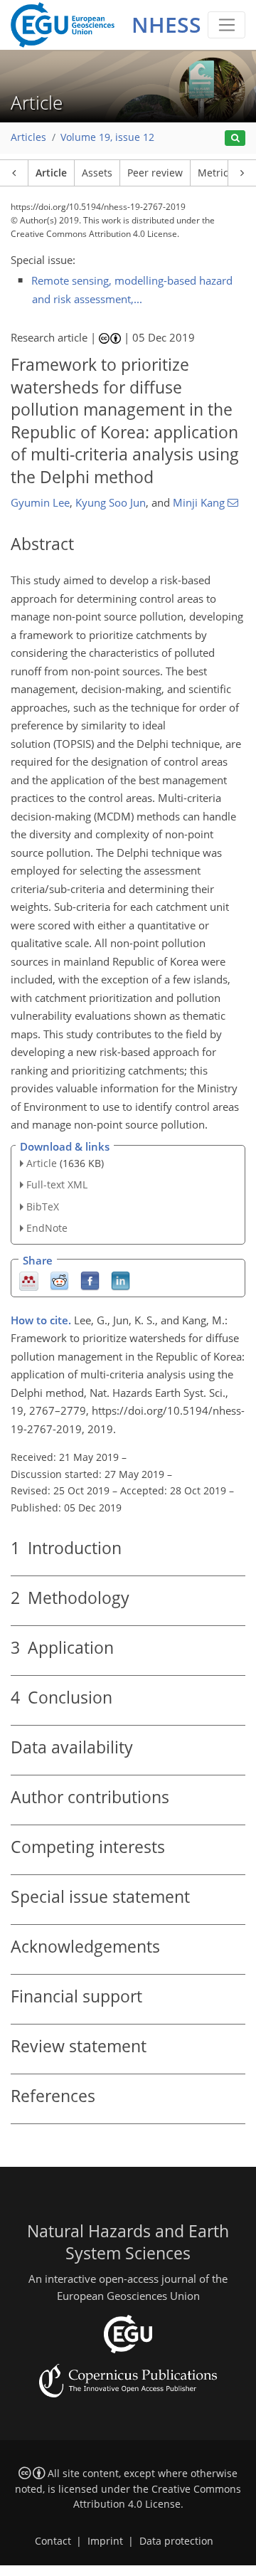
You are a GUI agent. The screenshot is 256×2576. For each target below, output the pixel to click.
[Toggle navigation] (226, 25)
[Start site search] (235, 138)
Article (51, 173)
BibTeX (43, 1207)
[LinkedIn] (121, 1280)
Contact (53, 2541)
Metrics (215, 173)
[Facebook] (90, 1280)
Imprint (105, 2541)
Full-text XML (57, 1184)
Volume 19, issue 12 (107, 137)
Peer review (155, 173)
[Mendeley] (29, 1280)
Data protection (176, 2541)
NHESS (166, 25)
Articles (28, 137)
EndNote (47, 1228)
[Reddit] (59, 1280)
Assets (97, 173)
